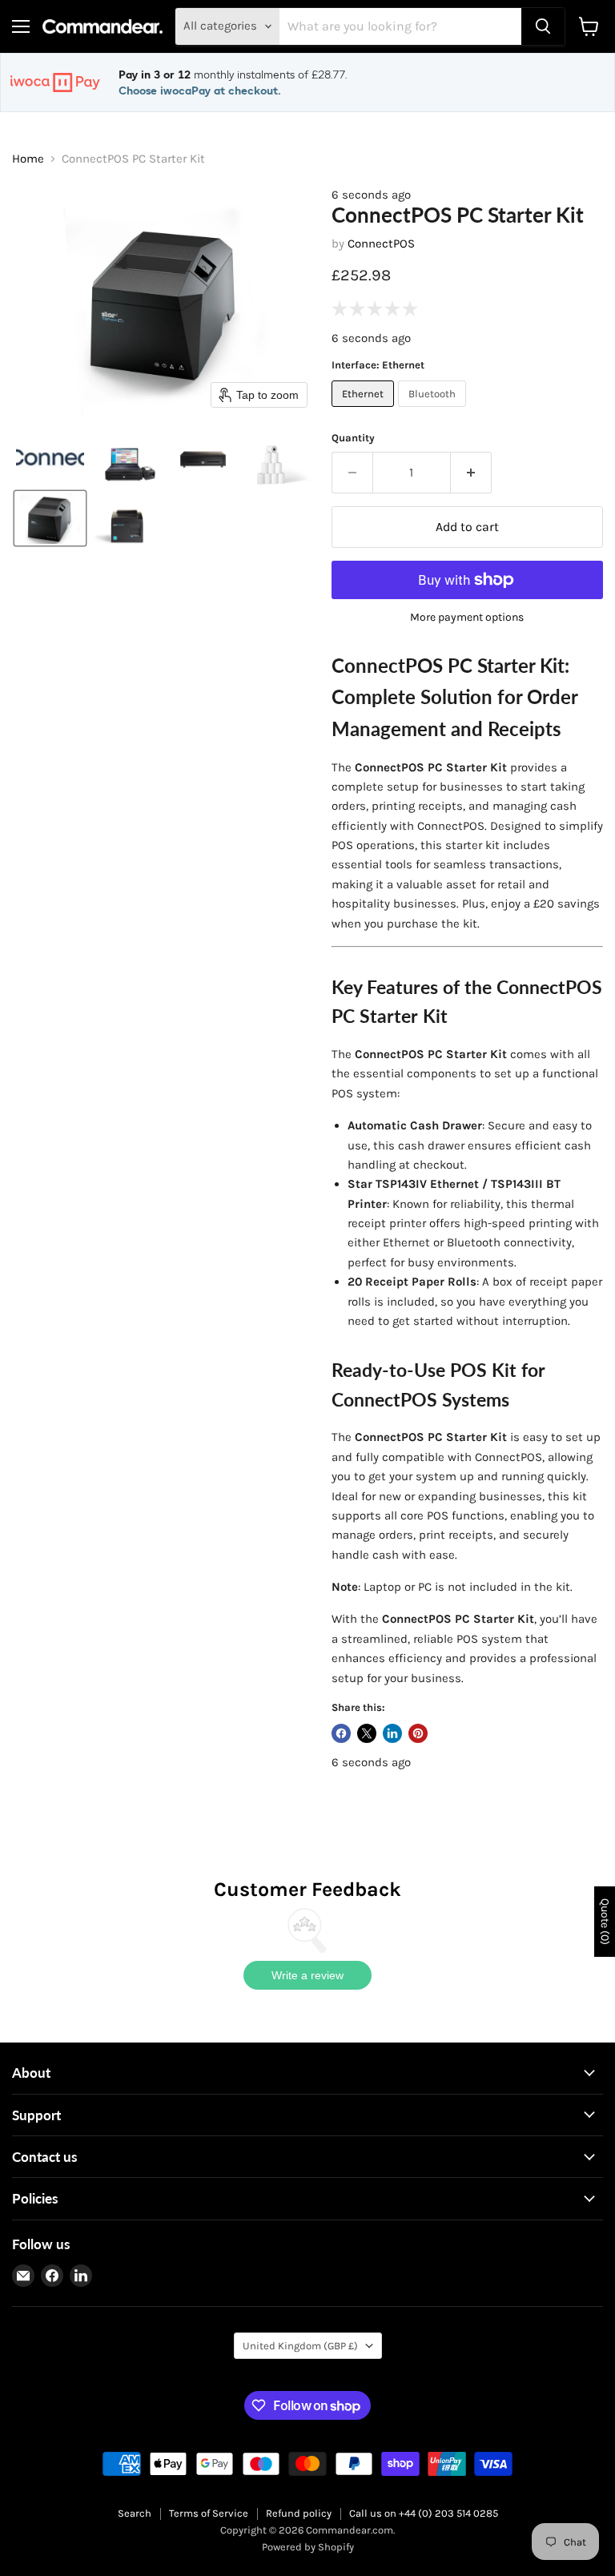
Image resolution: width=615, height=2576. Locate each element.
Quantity (353, 438)
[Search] (543, 26)
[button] (50, 459)
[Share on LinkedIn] (392, 1733)
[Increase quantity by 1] (471, 473)
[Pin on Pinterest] (418, 1733)
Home (28, 159)
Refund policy (299, 2513)
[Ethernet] (365, 411)
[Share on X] (367, 1733)
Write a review (307, 1975)
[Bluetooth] (434, 411)
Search (135, 2513)
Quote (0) (605, 1922)
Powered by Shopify (308, 2547)
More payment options (467, 618)
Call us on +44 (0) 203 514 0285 (424, 2513)
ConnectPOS (381, 244)
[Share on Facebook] (341, 1733)
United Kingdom (300, 2346)
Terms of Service (209, 2513)
